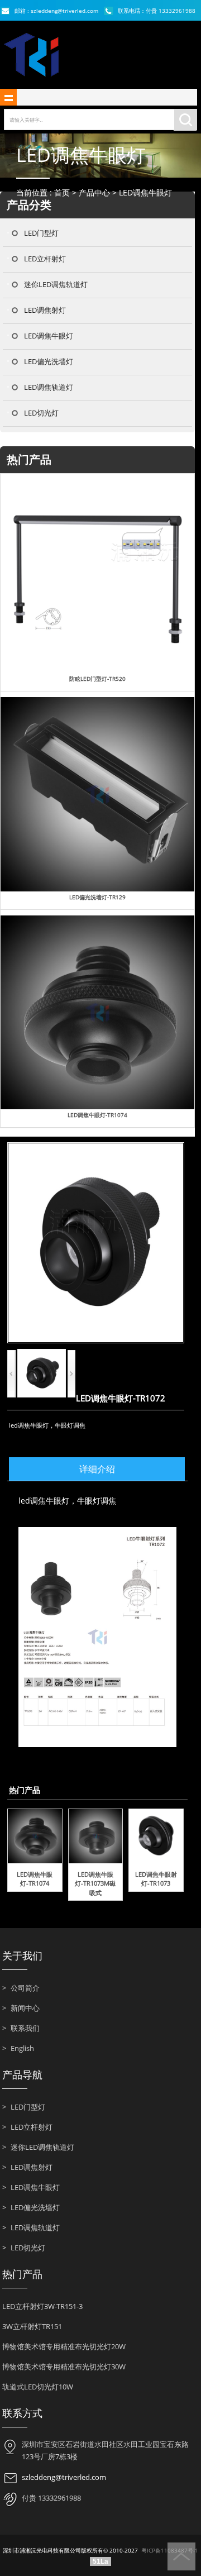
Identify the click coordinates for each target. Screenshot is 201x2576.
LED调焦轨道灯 (49, 387)
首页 (62, 192)
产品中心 (94, 192)
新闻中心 (21, 2008)
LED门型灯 (41, 233)
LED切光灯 (41, 413)
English (18, 2048)
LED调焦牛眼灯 (145, 192)
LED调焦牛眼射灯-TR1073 (156, 1879)
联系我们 (21, 2028)
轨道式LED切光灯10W (38, 2387)
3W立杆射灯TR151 (32, 2326)
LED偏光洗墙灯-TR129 (97, 897)
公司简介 (21, 1988)
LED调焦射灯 (45, 310)
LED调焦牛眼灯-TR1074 (97, 1115)
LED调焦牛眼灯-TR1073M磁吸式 (95, 1883)
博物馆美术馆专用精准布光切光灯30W (64, 2367)
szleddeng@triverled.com (64, 2477)
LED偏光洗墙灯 (49, 361)
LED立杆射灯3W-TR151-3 (42, 2306)
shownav (8, 97)
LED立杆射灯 (45, 259)
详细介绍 (97, 1469)
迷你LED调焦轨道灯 (56, 284)
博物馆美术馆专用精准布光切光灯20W (64, 2346)
